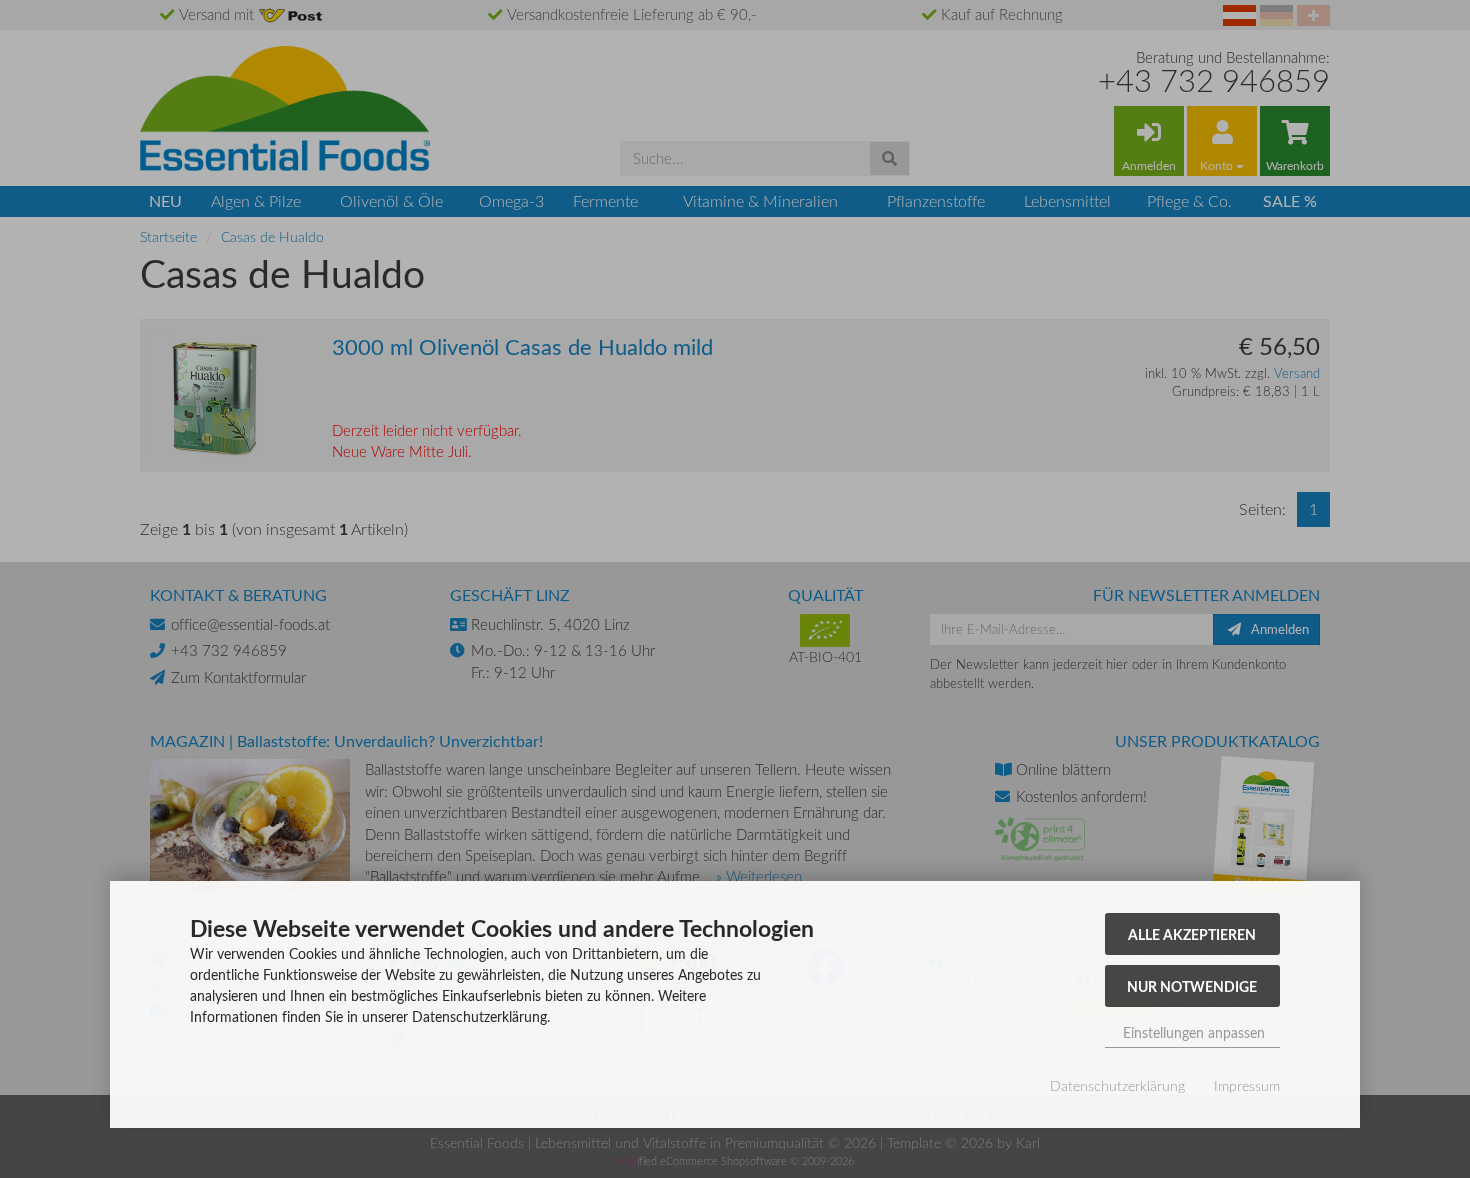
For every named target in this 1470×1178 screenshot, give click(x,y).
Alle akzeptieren (1192, 934)
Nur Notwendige (1192, 986)
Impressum (1247, 1085)
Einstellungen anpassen (1192, 1032)
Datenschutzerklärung (1117, 1085)
